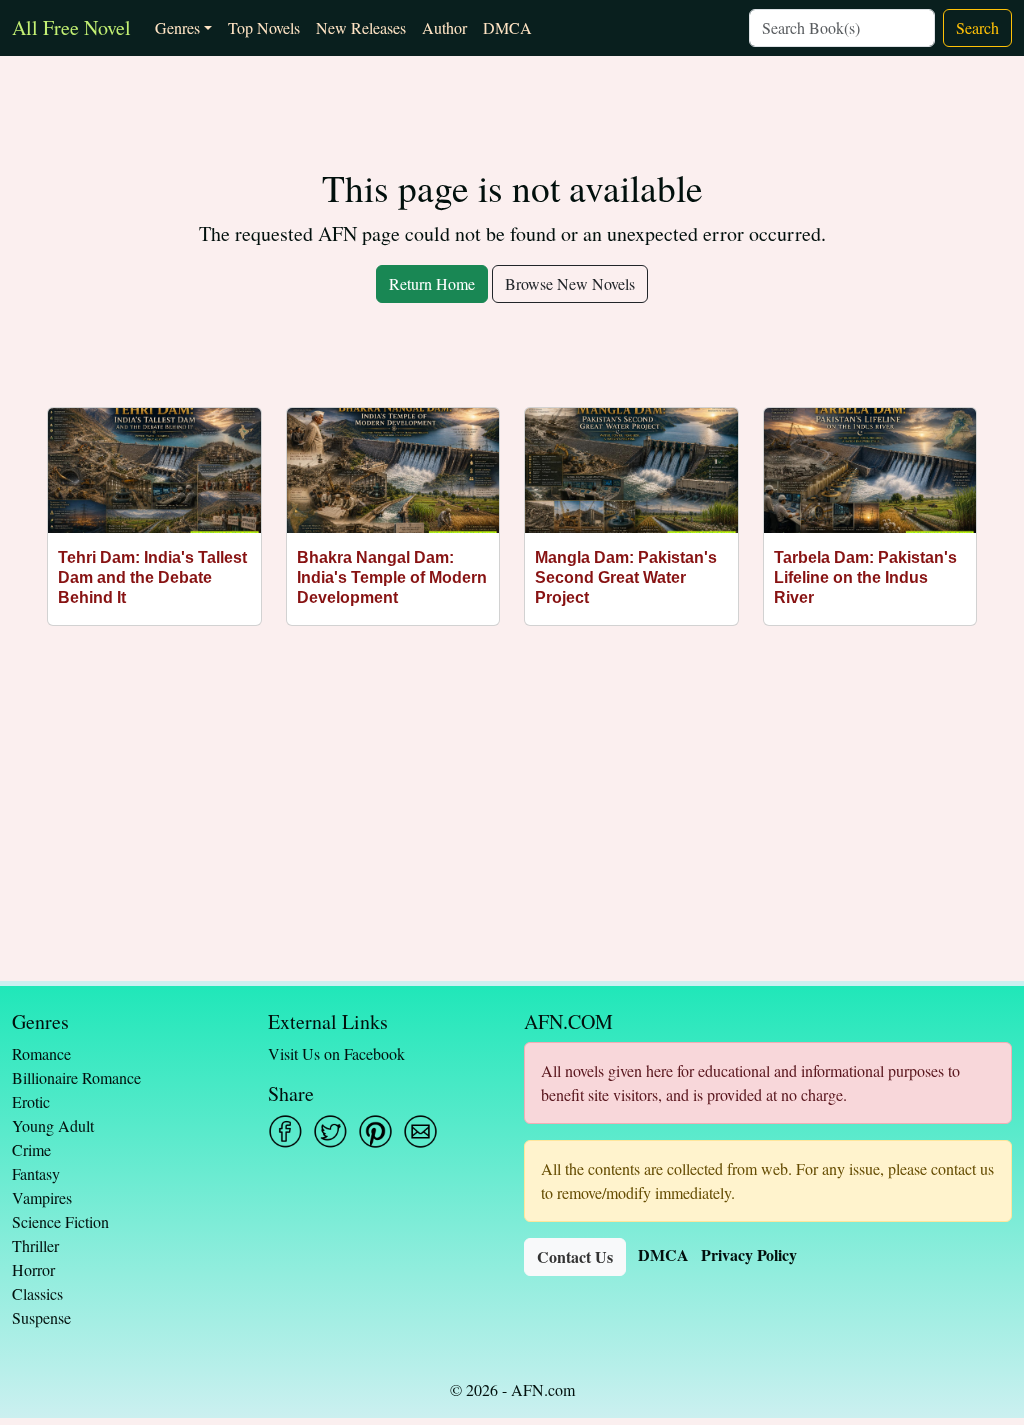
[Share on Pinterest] (375, 1131)
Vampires (42, 1197)
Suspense (41, 1317)
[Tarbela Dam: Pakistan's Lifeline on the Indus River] (870, 470)
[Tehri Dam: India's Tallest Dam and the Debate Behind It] (154, 470)
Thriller (35, 1245)
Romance (41, 1053)
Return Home (432, 283)
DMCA (507, 27)
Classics (37, 1293)
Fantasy (36, 1173)
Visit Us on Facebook (336, 1053)
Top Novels (264, 27)
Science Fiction (60, 1221)
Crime (31, 1149)
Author (444, 27)
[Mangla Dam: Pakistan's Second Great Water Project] (631, 470)
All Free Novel (71, 27)
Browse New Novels (570, 283)
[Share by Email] (420, 1131)
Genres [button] (177, 27)
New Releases (361, 27)
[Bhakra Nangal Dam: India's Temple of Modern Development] (393, 470)
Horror (33, 1269)
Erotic (31, 1101)
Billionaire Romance (76, 1077)
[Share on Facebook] (285, 1131)
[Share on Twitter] (330, 1131)
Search (977, 27)
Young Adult (53, 1125)
